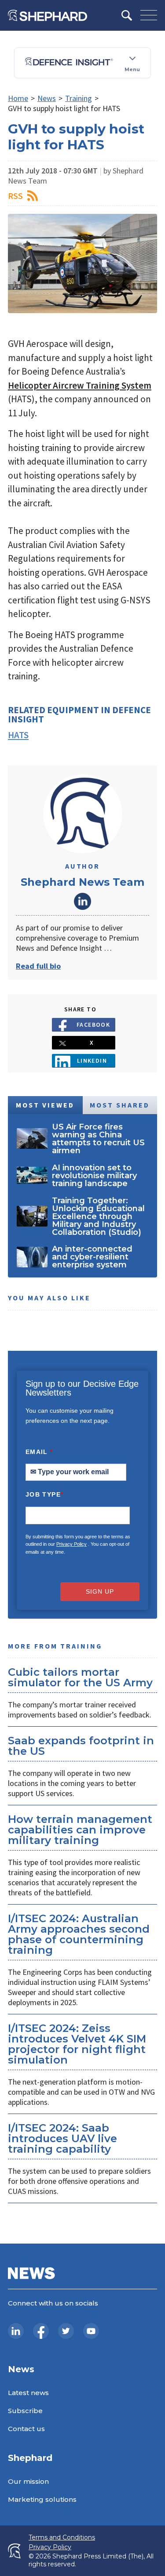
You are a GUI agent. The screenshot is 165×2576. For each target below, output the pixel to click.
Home (18, 98)
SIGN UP (100, 1591)
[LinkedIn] (16, 2331)
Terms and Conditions (62, 2538)
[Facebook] (41, 2331)
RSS (15, 196)
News (47, 98)
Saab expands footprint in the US (81, 1746)
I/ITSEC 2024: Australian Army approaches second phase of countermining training (79, 1934)
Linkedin (92, 1061)
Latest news (28, 2393)
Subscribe (25, 2411)
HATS (18, 735)
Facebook (93, 1025)
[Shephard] (48, 15)
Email (39, 1452)
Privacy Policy (71, 1544)
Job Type (44, 1494)
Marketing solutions (42, 2499)
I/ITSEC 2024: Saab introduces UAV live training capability (62, 2138)
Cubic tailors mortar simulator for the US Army (80, 1677)
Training (79, 98)
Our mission (28, 2481)
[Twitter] (66, 2331)
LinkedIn (83, 901)
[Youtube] (91, 2331)
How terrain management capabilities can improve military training (80, 1830)
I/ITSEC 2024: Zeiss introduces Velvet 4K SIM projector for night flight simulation (77, 2044)
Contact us (26, 2429)
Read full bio (38, 966)
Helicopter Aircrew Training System (80, 385)
